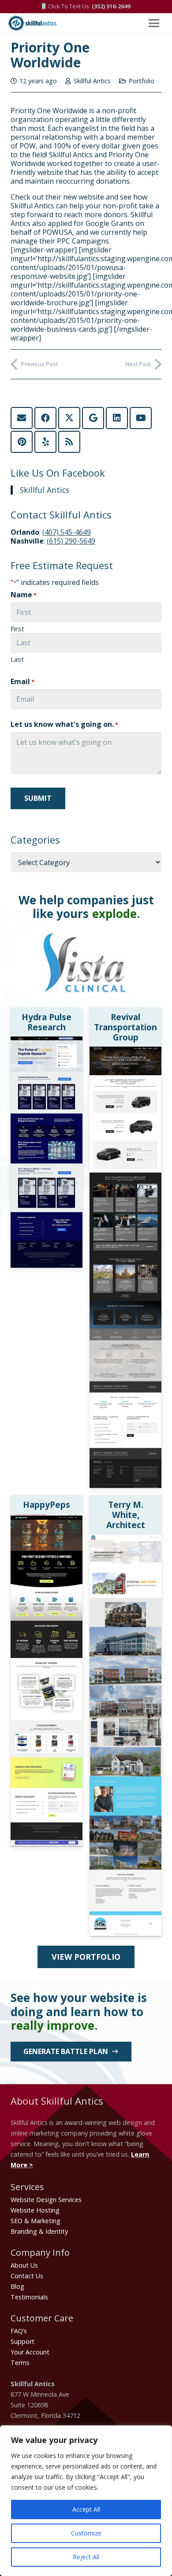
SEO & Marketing (36, 2221)
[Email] (22, 418)
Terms (20, 2363)
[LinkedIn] (117, 418)
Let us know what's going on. (64, 724)
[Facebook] (45, 418)
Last (17, 659)
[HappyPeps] (47, 1519)
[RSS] (69, 442)
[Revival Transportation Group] (125, 1052)
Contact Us (27, 2276)
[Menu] (154, 23)
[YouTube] (141, 418)
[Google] (93, 418)
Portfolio (142, 81)
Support (22, 2341)
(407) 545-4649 (67, 532)
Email (22, 681)
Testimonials (29, 2297)
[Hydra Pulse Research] (47, 1042)
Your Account (30, 2352)
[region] (86, 2501)
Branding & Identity (39, 2231)
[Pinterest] (22, 442)
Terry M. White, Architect (126, 1515)
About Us (24, 2265)
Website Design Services (46, 2200)
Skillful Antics (92, 81)
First (17, 629)
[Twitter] (69, 418)
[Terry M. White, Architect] (125, 1540)
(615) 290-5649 (71, 541)
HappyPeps (47, 1505)
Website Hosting (35, 2210)
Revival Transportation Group (125, 1027)
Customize (86, 2533)
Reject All (86, 2557)
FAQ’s (19, 2331)
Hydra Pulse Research (47, 1022)
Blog (17, 2286)
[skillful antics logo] (32, 23)
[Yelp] (45, 442)
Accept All (86, 2509)
